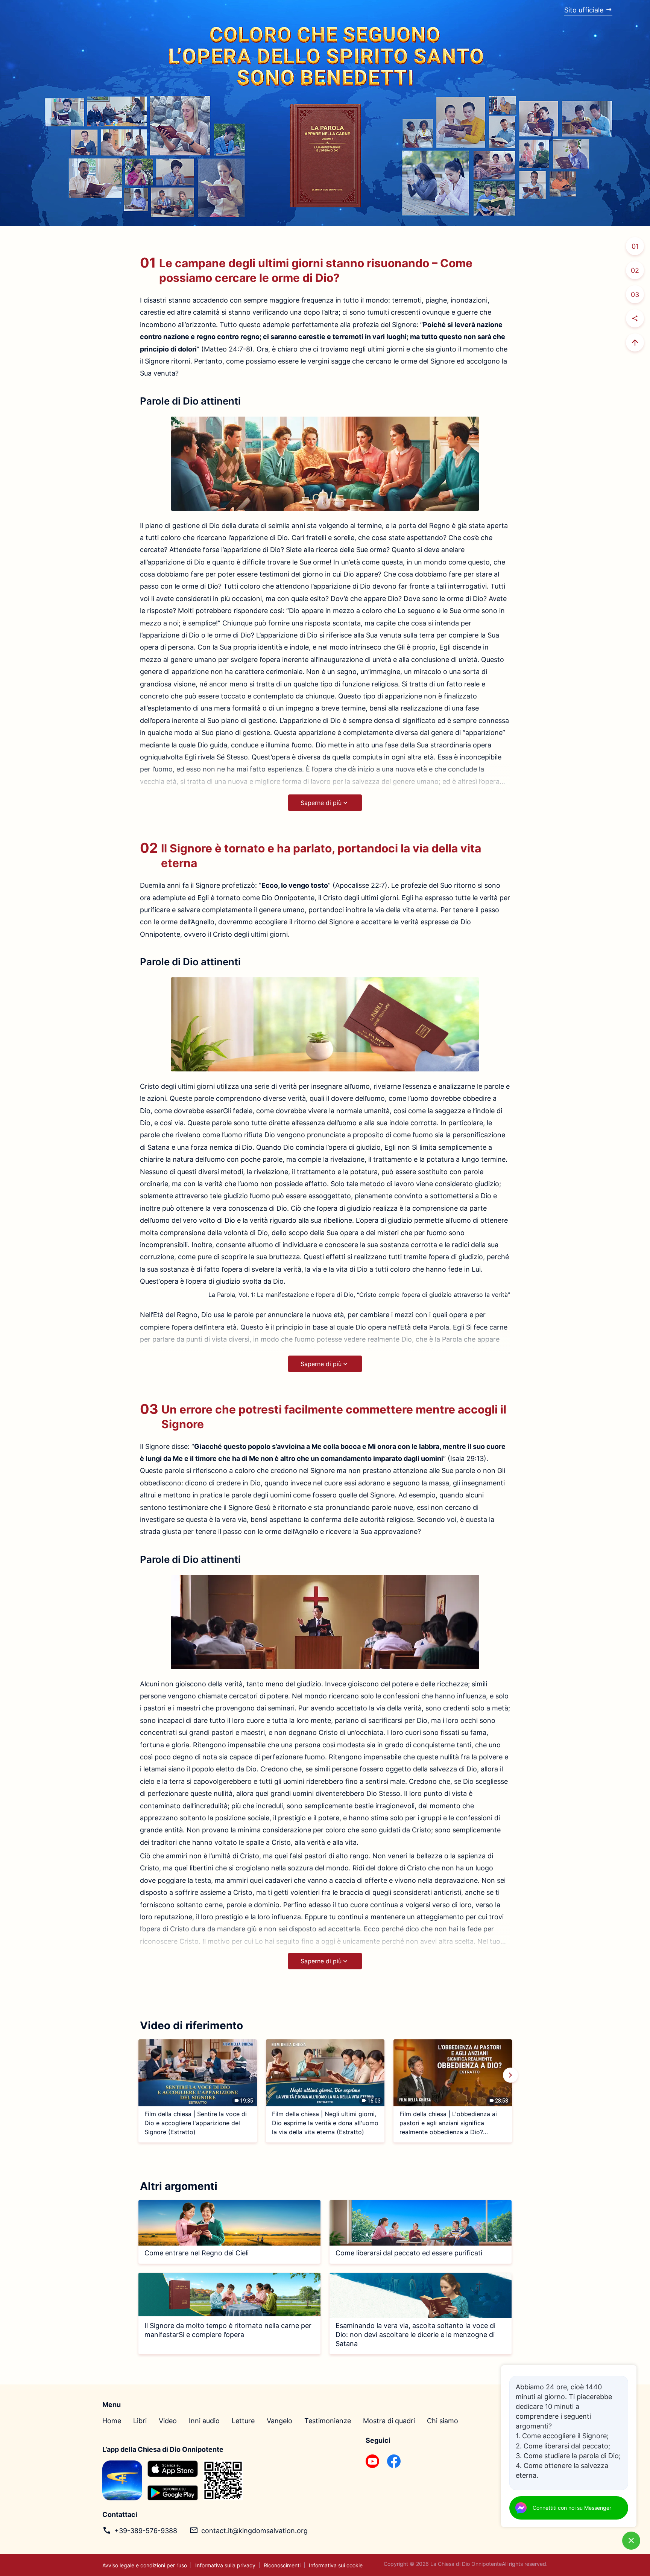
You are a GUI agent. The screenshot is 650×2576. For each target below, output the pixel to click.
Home (112, 2421)
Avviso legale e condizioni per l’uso (145, 2565)
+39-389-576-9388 (146, 2531)
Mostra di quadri (389, 2421)
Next (510, 2075)
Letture (243, 2421)
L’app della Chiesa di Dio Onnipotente (163, 2449)
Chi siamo (443, 2421)
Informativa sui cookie (336, 2565)
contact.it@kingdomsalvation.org (254, 2531)
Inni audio (204, 2421)
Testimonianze (328, 2421)
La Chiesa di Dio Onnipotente (466, 2564)
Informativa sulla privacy (225, 2565)
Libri (140, 2421)
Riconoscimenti (282, 2565)
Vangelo (279, 2421)
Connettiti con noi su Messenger (572, 2508)
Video (168, 2421)
